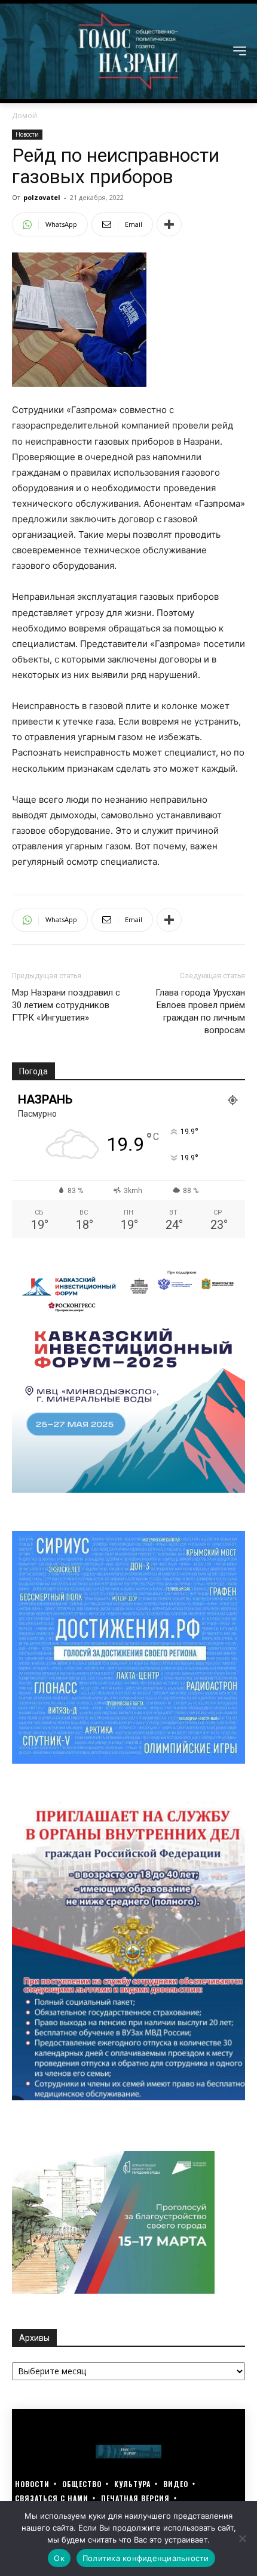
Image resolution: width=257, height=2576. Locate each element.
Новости (27, 134)
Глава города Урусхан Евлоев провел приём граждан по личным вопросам (200, 1011)
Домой (25, 115)
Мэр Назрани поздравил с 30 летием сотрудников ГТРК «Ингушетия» (66, 1005)
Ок (59, 2558)
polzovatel (42, 197)
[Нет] (242, 2538)
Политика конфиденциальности (146, 2558)
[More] (169, 224)
